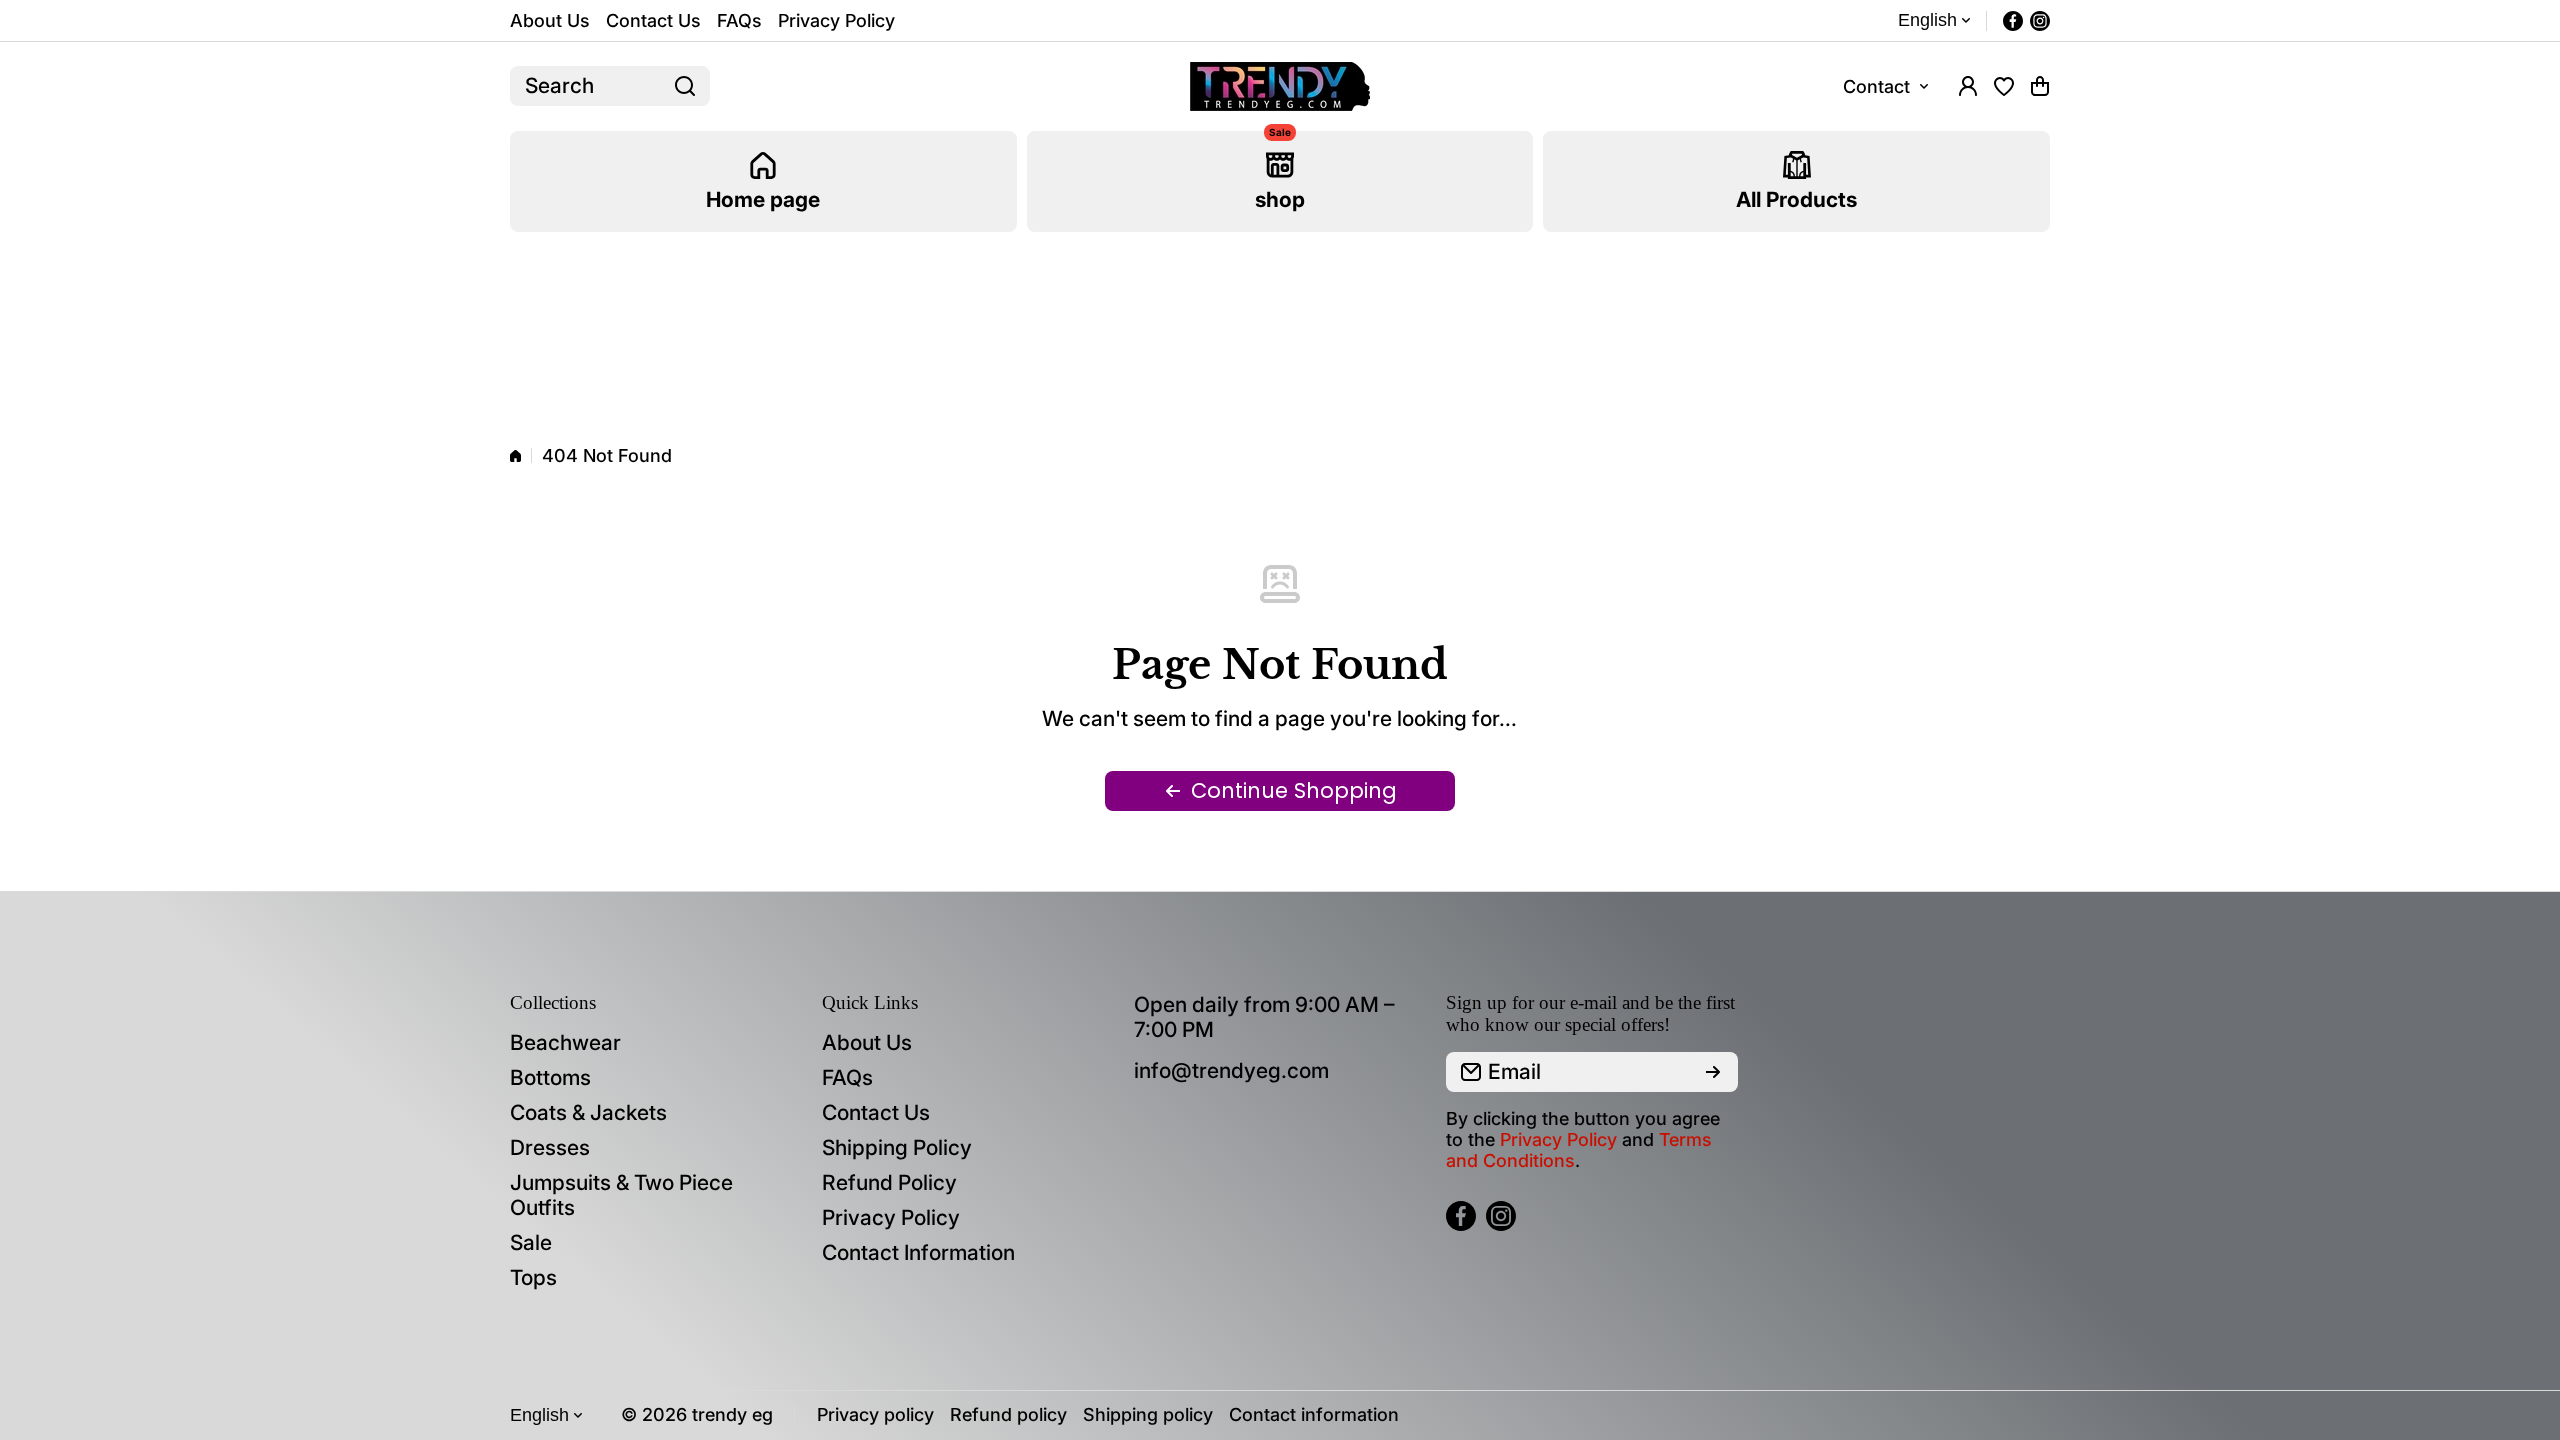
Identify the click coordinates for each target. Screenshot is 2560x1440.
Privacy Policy (1558, 1139)
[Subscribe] (1713, 1072)
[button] (2040, 86)
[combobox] (610, 86)
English (1927, 20)
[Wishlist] (2004, 86)
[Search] (685, 86)
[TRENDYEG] (1280, 86)
